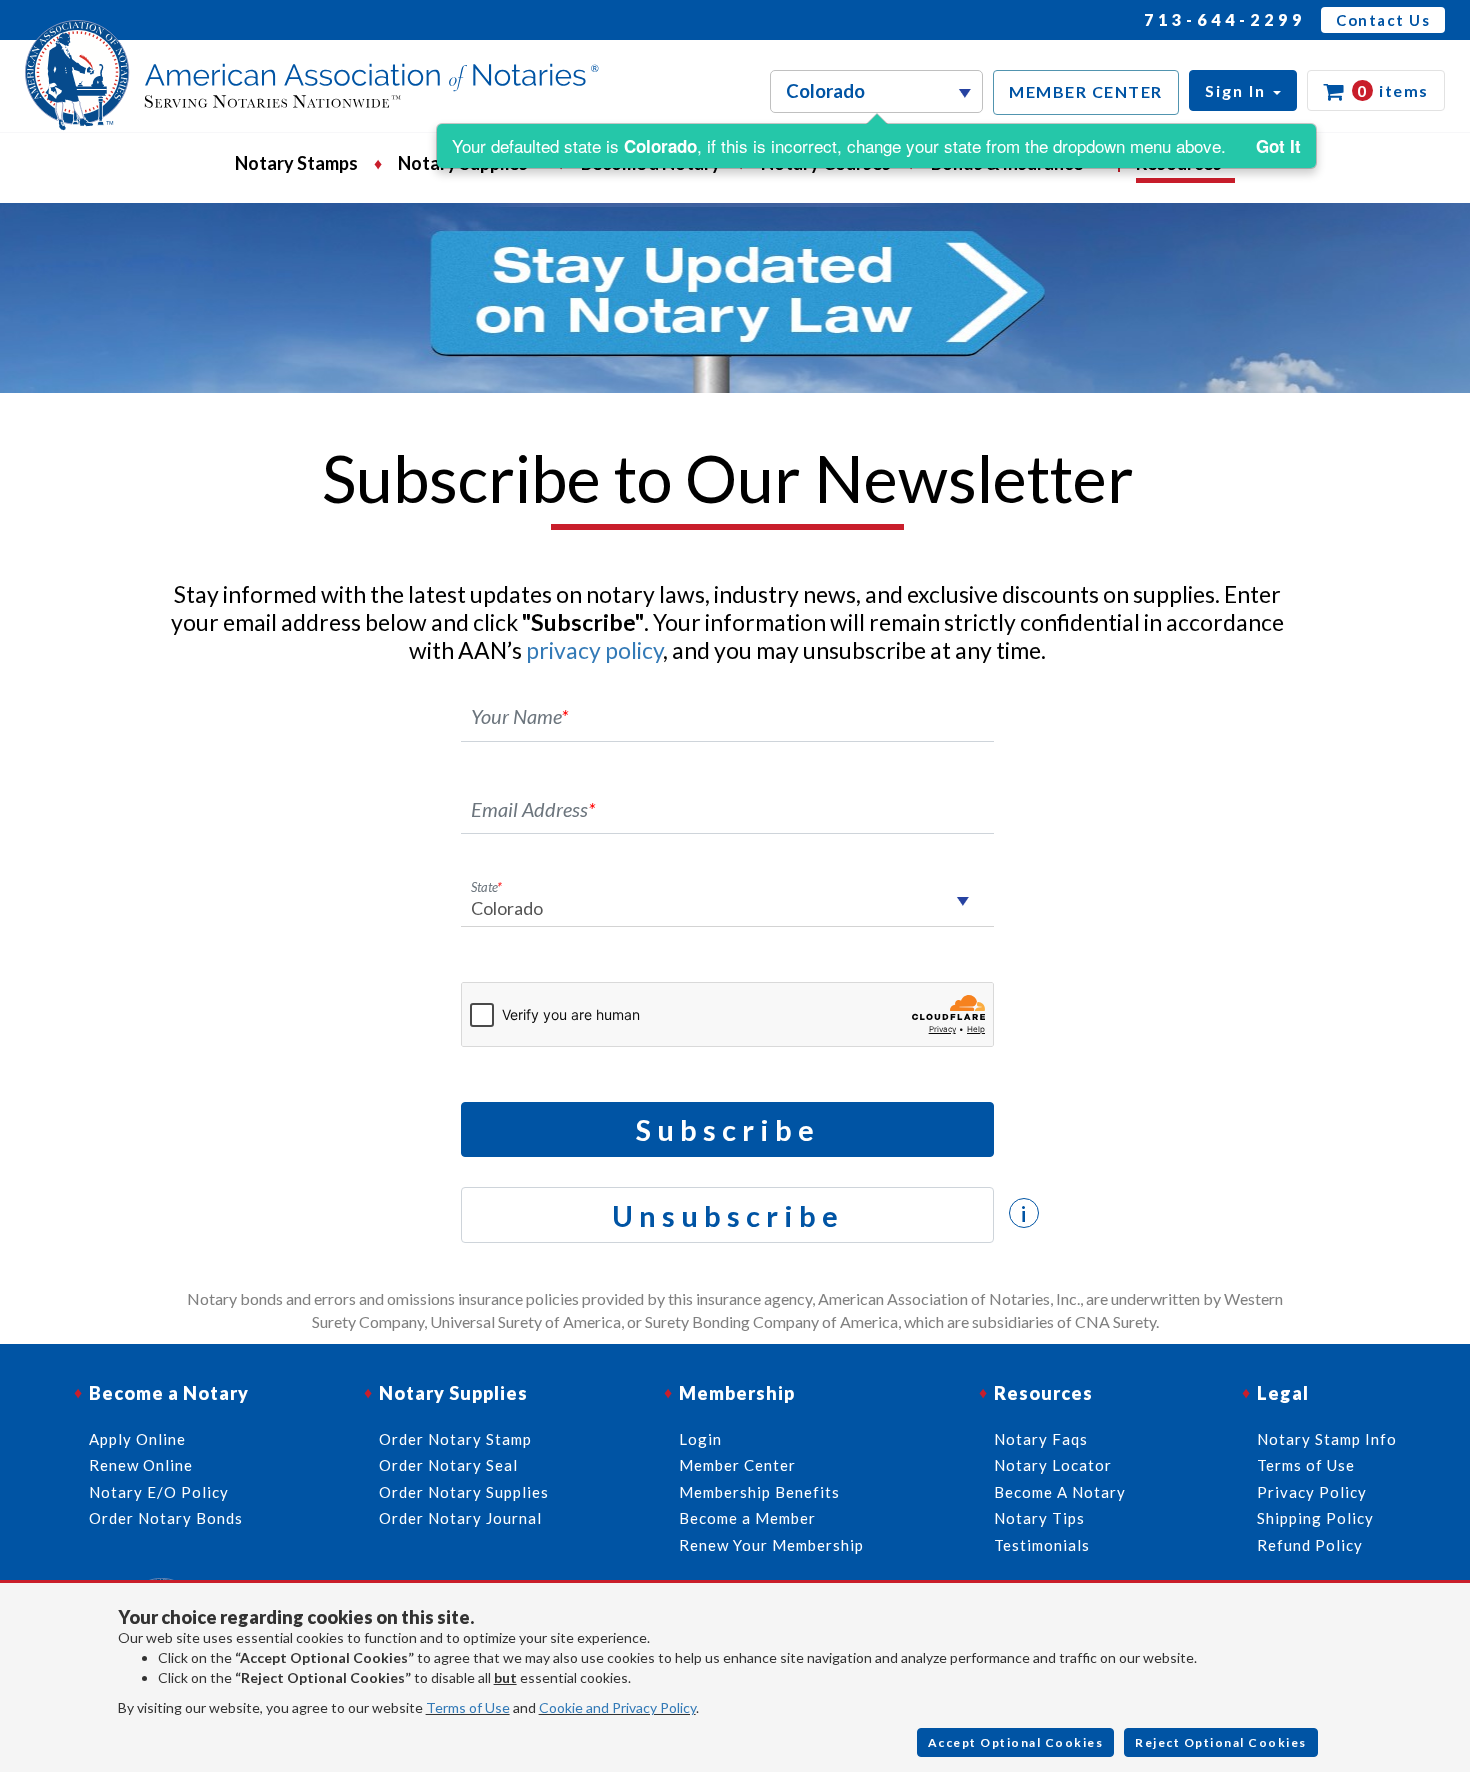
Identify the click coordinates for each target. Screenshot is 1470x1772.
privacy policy (594, 650)
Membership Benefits (759, 1492)
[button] (1243, 90)
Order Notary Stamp (455, 1439)
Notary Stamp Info (1327, 1439)
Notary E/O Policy (159, 1492)
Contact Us (1383, 20)
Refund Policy (1310, 1545)
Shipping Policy (1315, 1518)
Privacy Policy (1312, 1492)
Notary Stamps (296, 163)
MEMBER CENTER (1086, 91)
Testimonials (1042, 1545)
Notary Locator (1053, 1465)
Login (700, 1439)
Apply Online (137, 1439)
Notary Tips (1039, 1518)
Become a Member (747, 1518)
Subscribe (728, 1129)
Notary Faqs (1041, 1439)
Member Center (737, 1465)
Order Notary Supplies (464, 1492)
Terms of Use (468, 1707)
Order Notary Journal (460, 1518)
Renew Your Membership (771, 1545)
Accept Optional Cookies (1016, 1742)
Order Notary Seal (448, 1465)
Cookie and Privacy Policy (617, 1707)
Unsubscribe (728, 1215)
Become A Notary (1060, 1492)
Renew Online (141, 1465)
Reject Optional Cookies (1221, 1742)
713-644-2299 (1225, 19)
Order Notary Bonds (166, 1518)
